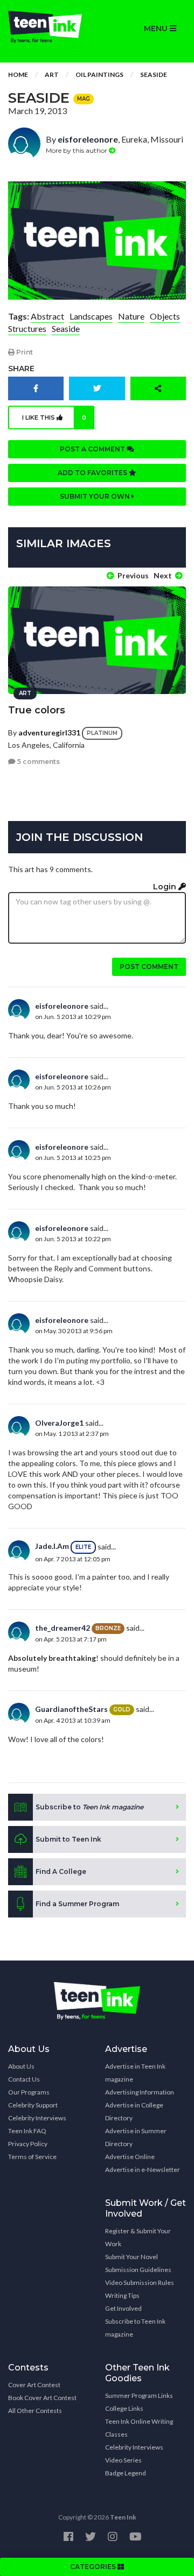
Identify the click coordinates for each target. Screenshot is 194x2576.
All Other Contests (35, 2411)
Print (24, 352)
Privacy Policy (28, 2144)
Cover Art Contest (34, 2385)
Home (18, 75)
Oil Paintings (99, 75)
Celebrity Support (33, 2105)
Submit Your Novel (131, 2257)
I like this (54, 417)
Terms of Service (32, 2157)
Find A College (61, 1871)
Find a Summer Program (77, 1904)
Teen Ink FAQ (27, 2131)
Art (52, 75)
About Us (21, 2066)
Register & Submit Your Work (138, 2237)
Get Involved (123, 2308)
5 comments (38, 762)
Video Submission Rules (140, 2283)
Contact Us (24, 2079)
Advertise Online (130, 2157)
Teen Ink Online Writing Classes (139, 2428)
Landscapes (91, 316)
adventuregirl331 (49, 732)
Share (21, 369)
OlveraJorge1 (59, 1423)
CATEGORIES (94, 2567)
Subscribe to (89, 1807)
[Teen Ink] (48, 27)
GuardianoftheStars (71, 1709)
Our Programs (29, 2092)
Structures (27, 328)
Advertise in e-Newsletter (143, 2170)
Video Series (123, 2460)
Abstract (47, 316)
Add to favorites (93, 473)
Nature (131, 316)
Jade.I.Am (52, 1546)
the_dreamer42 (63, 1628)
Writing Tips (122, 2295)
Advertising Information (140, 2092)
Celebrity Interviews (37, 2118)
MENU (157, 29)
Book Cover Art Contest (42, 2398)
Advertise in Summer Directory (136, 2137)
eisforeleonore (88, 139)
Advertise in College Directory (134, 2111)
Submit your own (96, 496)
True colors (37, 710)
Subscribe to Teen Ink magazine (135, 2328)
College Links (124, 2408)
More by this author (77, 150)
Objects (165, 316)
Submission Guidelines (138, 2270)
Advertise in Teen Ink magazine (135, 2073)
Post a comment (93, 449)
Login (166, 887)
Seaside (154, 75)
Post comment (149, 967)
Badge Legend (126, 2473)
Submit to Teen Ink (68, 1839)
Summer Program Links (139, 2395)
